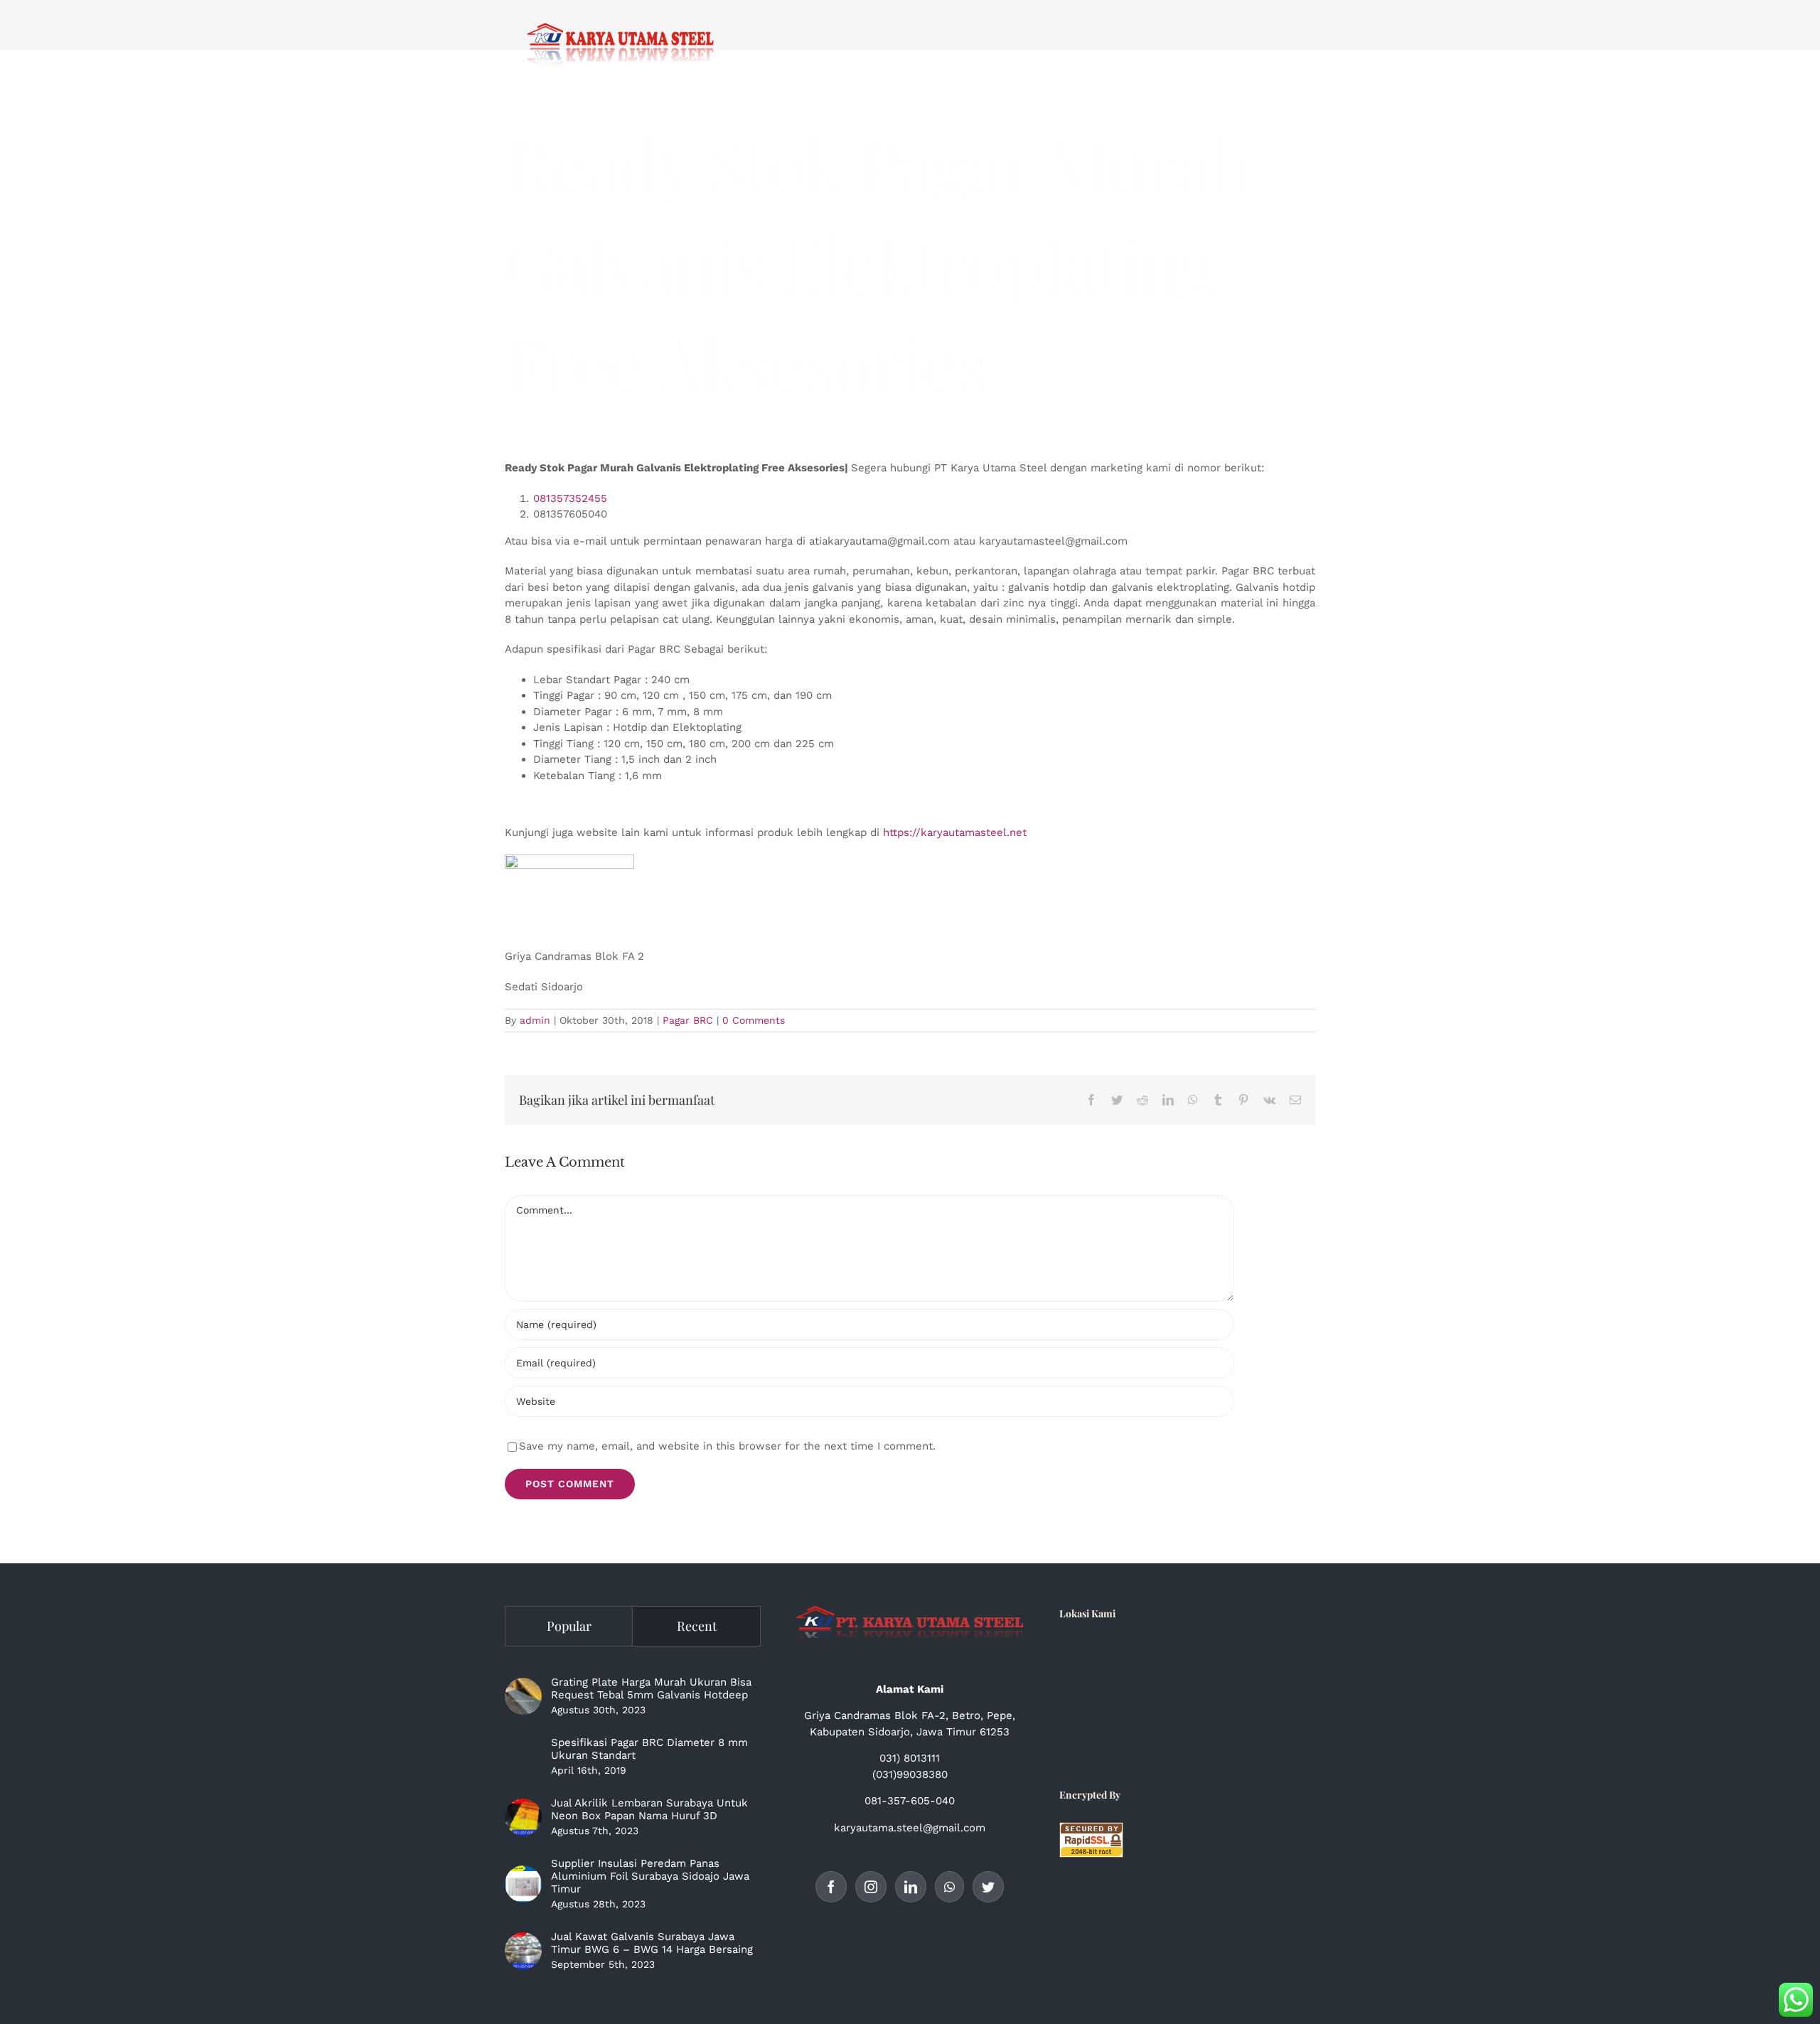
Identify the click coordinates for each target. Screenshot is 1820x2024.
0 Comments (754, 1020)
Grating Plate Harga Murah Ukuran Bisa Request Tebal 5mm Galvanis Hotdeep (651, 1688)
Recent (697, 1626)
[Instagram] (871, 1887)
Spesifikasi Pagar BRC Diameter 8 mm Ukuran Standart (649, 1749)
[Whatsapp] (949, 1887)
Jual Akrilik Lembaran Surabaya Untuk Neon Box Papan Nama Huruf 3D (649, 1809)
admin (535, 1020)
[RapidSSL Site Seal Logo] (1091, 1830)
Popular (569, 1626)
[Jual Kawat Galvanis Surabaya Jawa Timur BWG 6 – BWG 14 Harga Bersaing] (523, 1951)
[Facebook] (831, 1887)
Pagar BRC (688, 1020)
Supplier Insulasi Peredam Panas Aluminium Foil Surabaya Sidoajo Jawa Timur (650, 1876)
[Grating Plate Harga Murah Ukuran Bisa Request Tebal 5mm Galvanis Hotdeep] (523, 1696)
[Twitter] (988, 1887)
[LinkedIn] (911, 1887)
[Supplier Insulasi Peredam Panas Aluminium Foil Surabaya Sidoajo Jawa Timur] (523, 1884)
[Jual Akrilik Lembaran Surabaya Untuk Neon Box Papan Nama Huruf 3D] (523, 1817)
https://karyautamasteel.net (955, 832)
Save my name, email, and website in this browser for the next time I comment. (727, 1446)
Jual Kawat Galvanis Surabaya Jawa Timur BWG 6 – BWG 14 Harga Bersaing (652, 1943)
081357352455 (570, 498)
